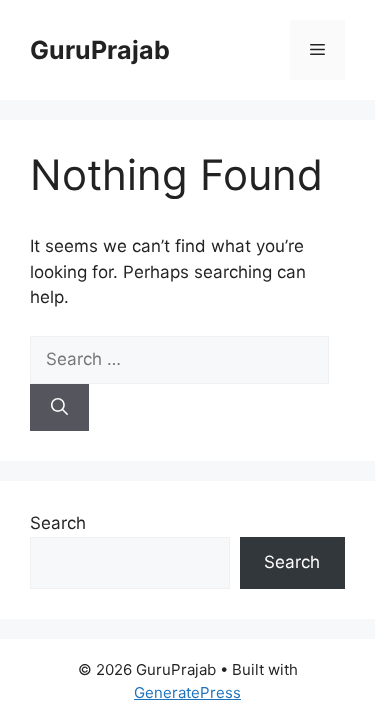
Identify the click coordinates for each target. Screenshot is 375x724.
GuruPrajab (100, 50)
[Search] (59, 408)
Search (58, 523)
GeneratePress (187, 692)
